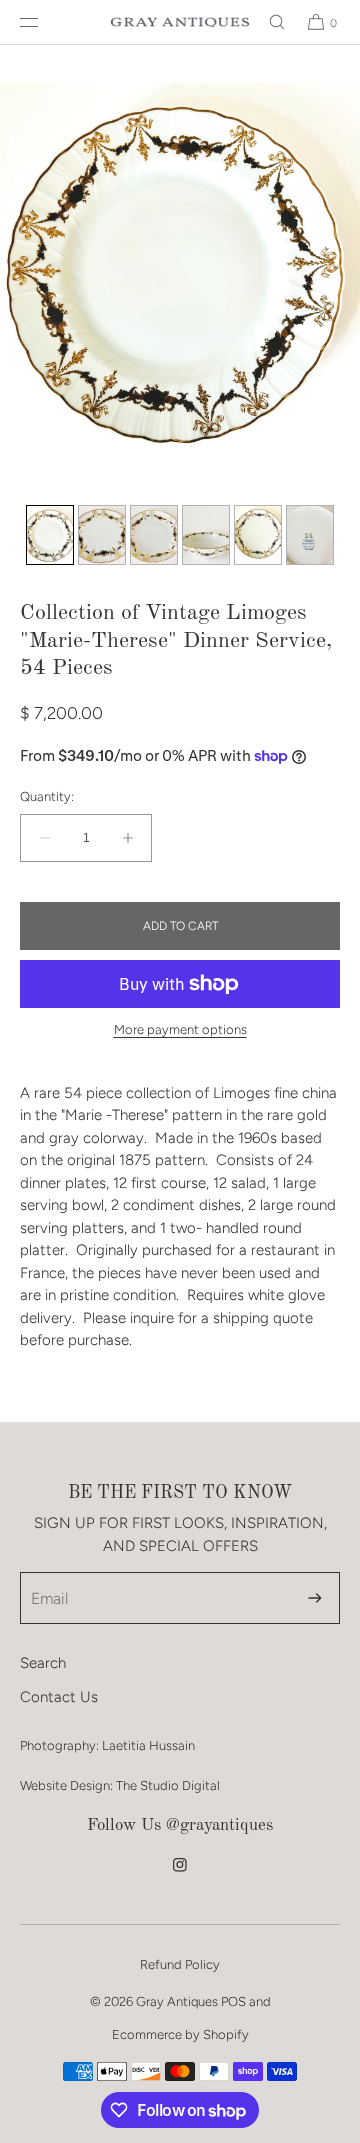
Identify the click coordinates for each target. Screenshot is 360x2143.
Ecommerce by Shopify (180, 2034)
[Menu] (45, 22)
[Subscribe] (315, 1598)
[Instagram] (180, 1875)
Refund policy (180, 1964)
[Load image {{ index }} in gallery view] (50, 535)
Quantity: (47, 796)
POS (233, 2001)
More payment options (180, 1029)
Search (43, 1663)
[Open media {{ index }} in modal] (180, 270)
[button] (268, 22)
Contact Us (59, 1697)
